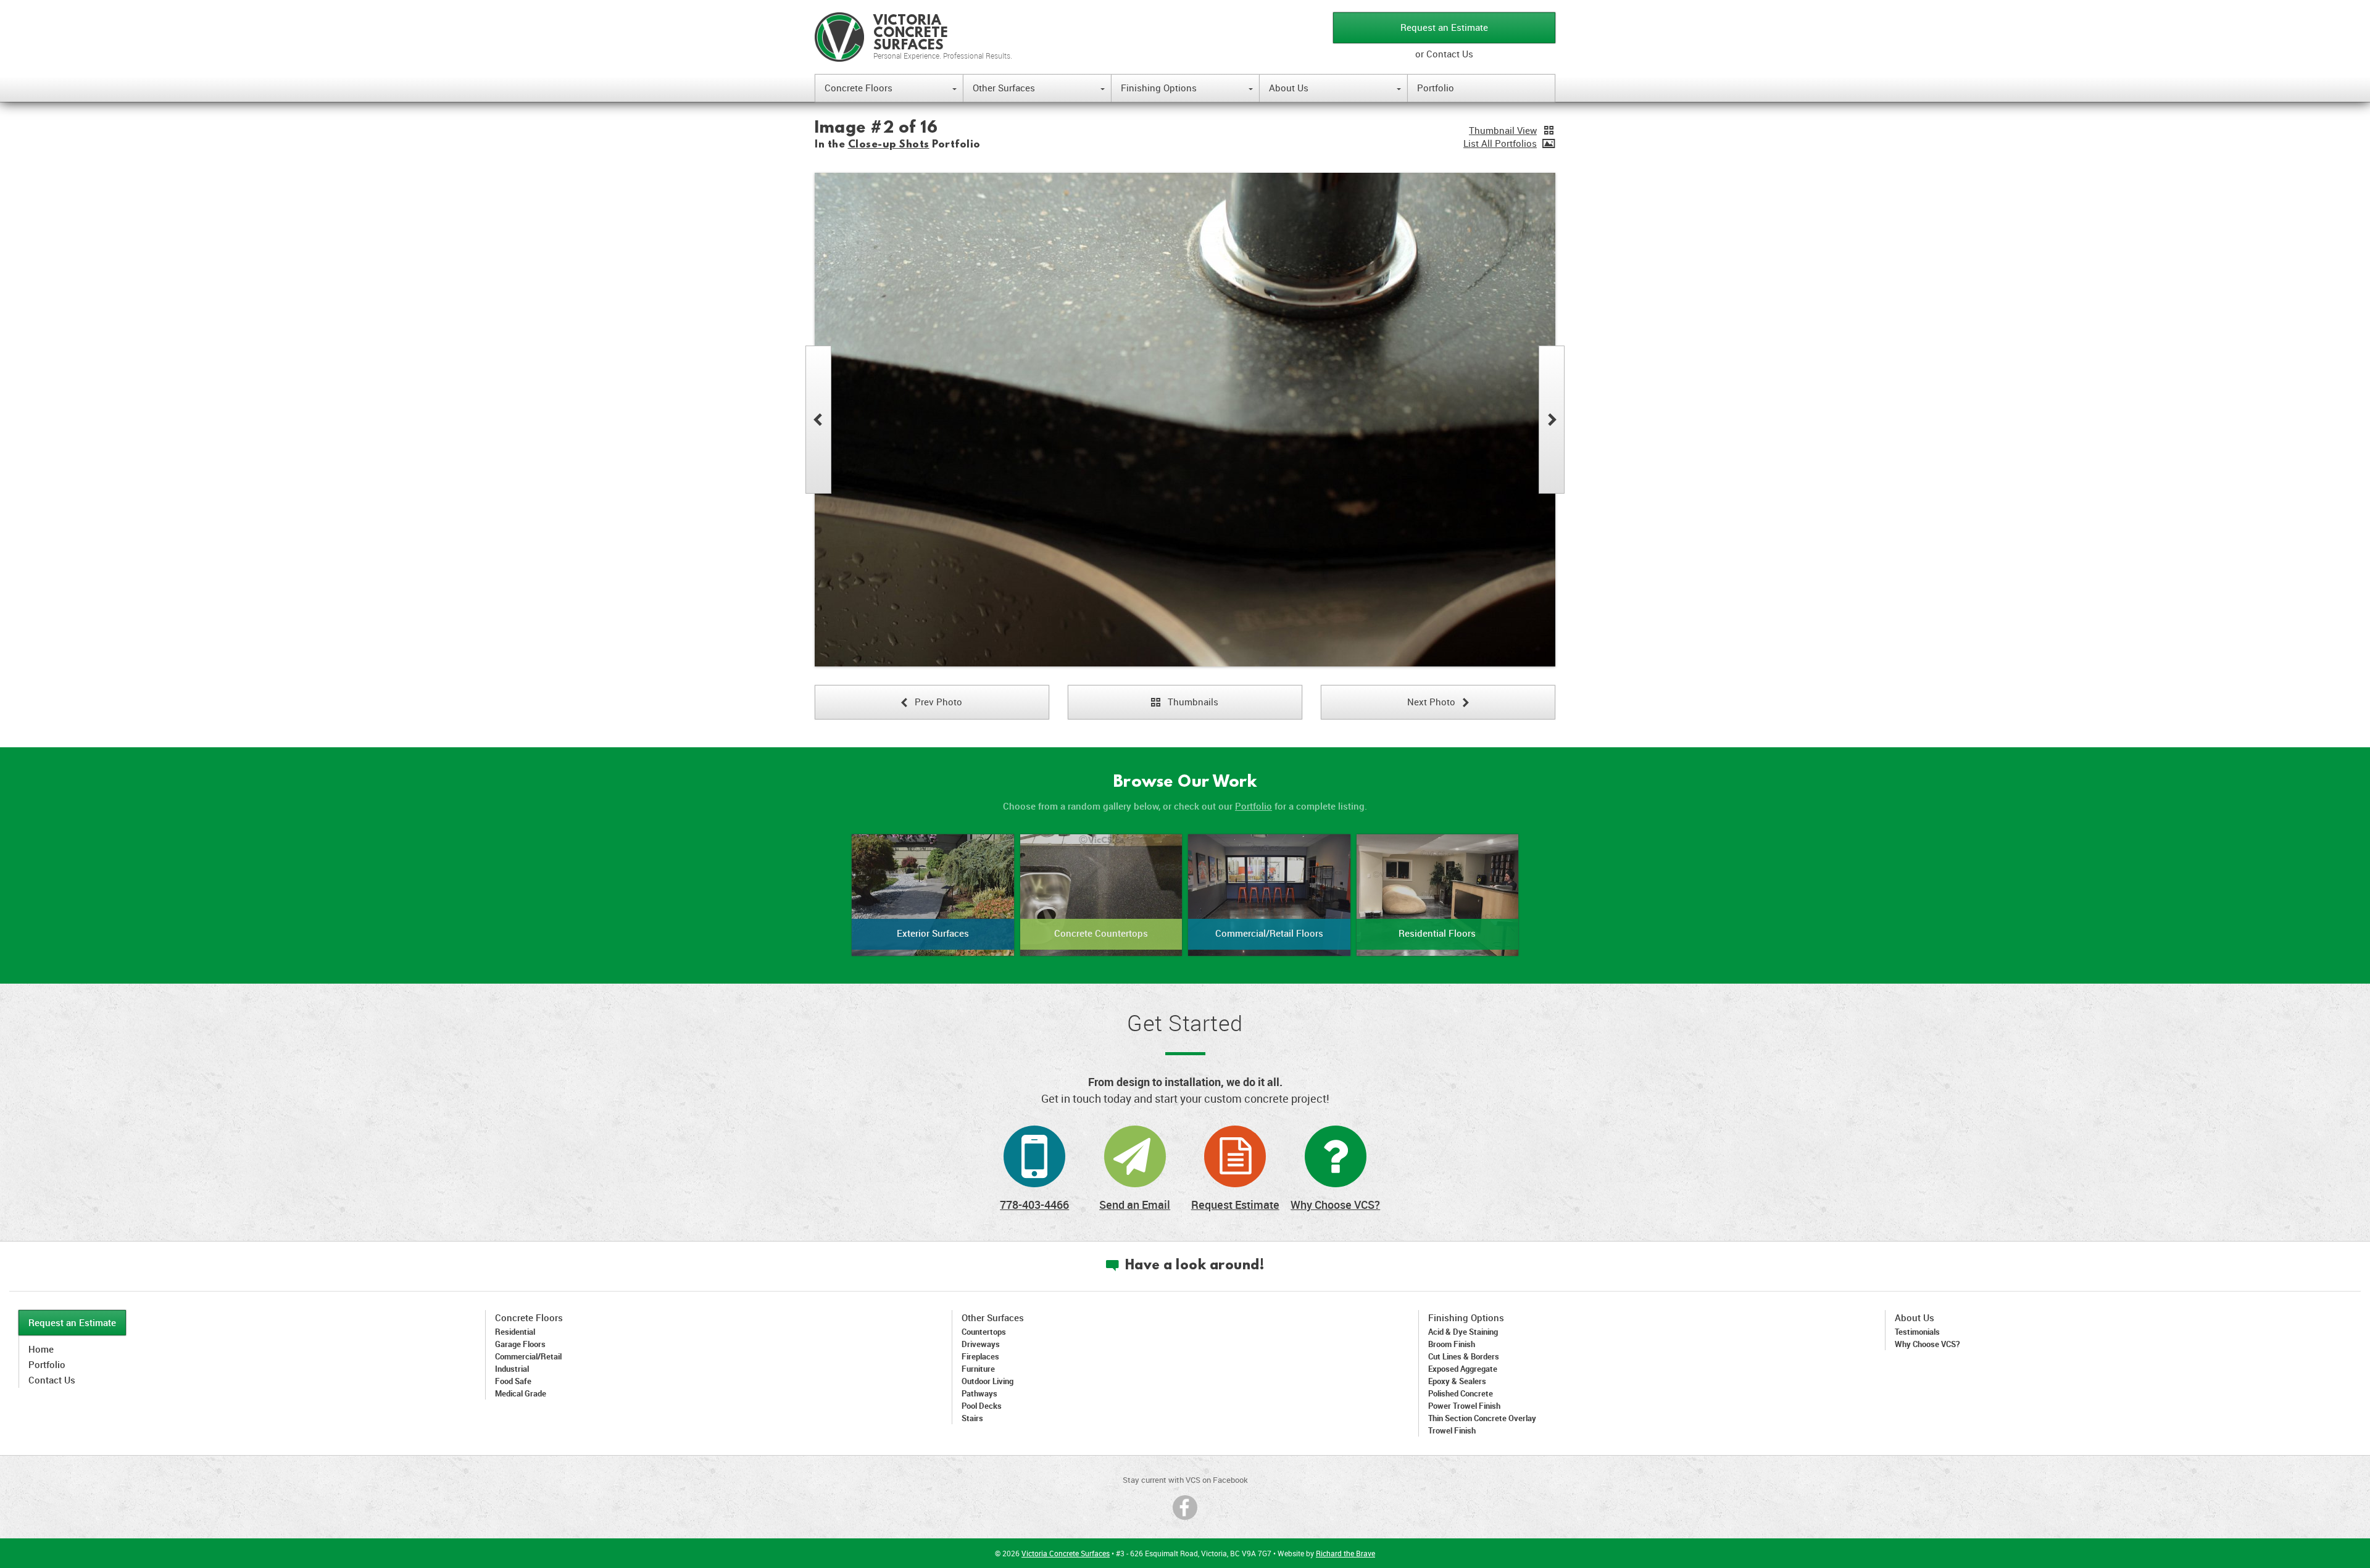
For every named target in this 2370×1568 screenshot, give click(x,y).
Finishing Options (1187, 88)
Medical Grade (521, 1393)
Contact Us (52, 1380)
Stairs (972, 1418)
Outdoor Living (987, 1381)
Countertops (984, 1332)
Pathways (979, 1393)
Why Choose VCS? (1335, 1205)
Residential (515, 1332)
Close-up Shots (889, 145)
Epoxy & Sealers (1457, 1381)
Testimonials (1917, 1332)
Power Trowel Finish (1464, 1406)
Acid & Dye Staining (1463, 1332)
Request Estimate (1235, 1205)
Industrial (512, 1369)
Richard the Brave (1345, 1553)
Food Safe (513, 1381)
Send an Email (1135, 1205)
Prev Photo (932, 702)
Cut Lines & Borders (1464, 1356)
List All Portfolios (1500, 143)
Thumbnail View (1503, 130)
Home (41, 1349)
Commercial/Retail (528, 1356)
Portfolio (1436, 88)
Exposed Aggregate (1463, 1369)
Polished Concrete (1461, 1393)
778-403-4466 (1034, 1205)
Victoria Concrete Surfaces (1066, 1553)
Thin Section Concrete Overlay (1482, 1418)
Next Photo (1438, 702)
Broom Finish (1452, 1344)
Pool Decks (982, 1406)
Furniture (978, 1369)
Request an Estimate (1444, 27)
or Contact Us (1444, 54)
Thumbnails (1185, 702)
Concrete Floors (891, 88)
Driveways (981, 1344)
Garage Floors (520, 1344)
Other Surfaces (1039, 88)
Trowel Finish (1452, 1430)
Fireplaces (980, 1356)
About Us (1335, 88)
